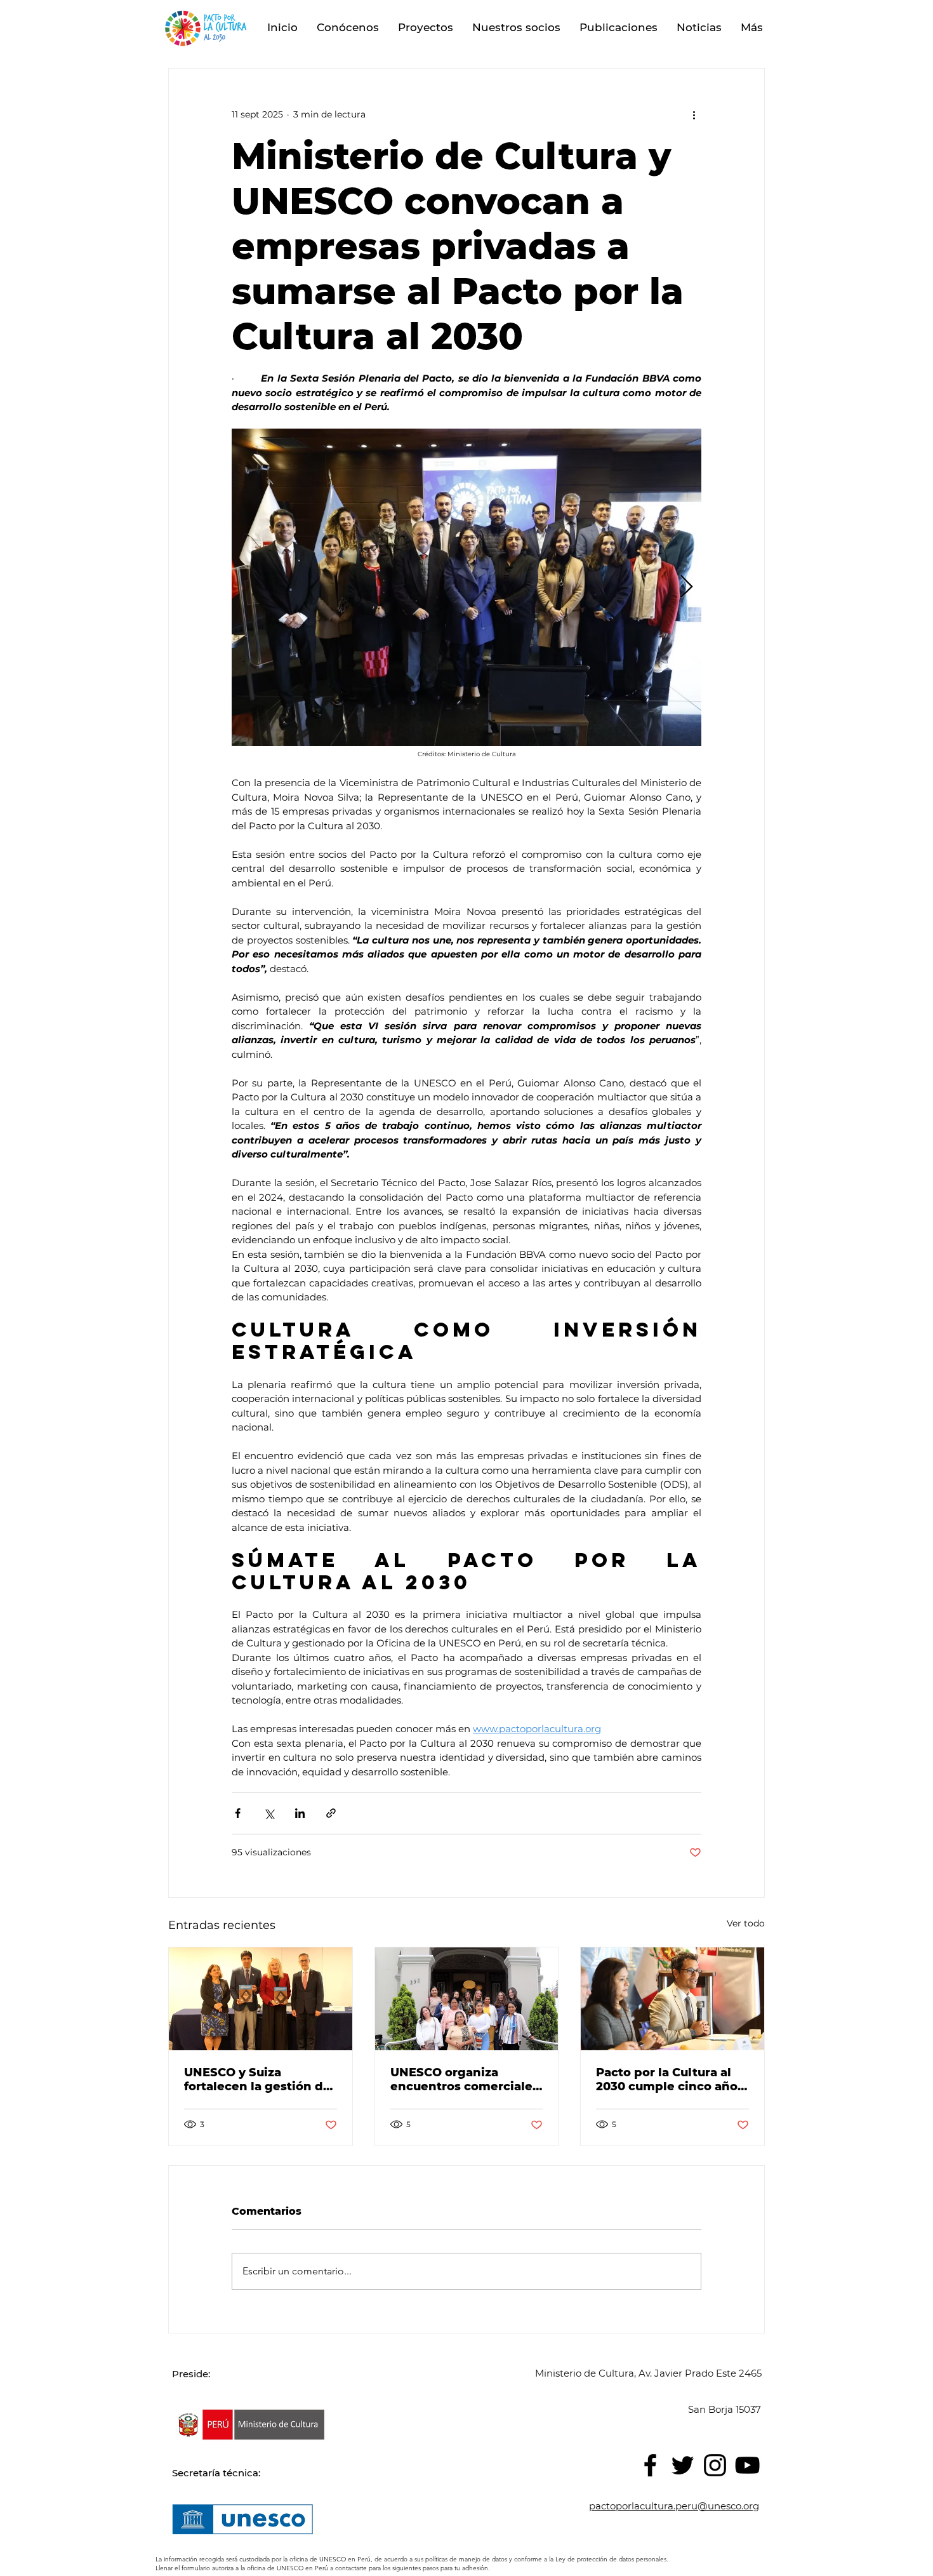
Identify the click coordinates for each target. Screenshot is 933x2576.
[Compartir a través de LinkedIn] (300, 1813)
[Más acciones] (694, 114)
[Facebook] (650, 2465)
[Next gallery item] (686, 588)
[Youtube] (747, 2465)
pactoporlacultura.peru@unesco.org (674, 2506)
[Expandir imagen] (466, 587)
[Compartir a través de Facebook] (238, 1813)
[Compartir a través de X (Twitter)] (269, 1813)
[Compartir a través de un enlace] (331, 1813)
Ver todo (746, 1923)
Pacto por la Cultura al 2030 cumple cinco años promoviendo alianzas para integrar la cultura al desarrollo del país (670, 2079)
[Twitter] (683, 2465)
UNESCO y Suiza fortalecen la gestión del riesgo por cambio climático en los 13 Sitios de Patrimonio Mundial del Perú (259, 2079)
